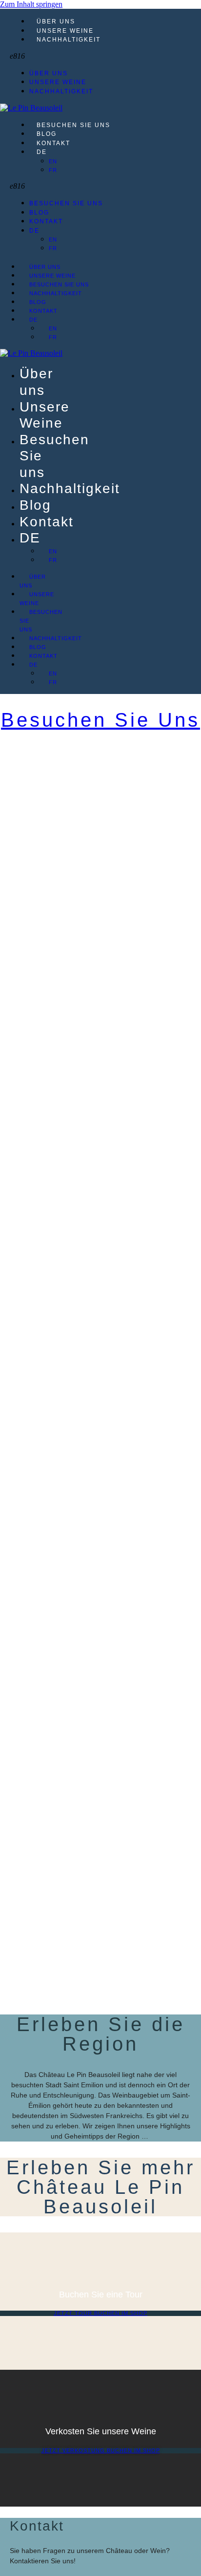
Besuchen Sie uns (73, 125)
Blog (47, 134)
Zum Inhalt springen (31, 4)
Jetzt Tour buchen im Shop (100, 2313)
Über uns (56, 22)
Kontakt (53, 143)
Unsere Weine (65, 31)
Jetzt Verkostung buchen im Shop (101, 2450)
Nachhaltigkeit (69, 40)
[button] (105, 56)
